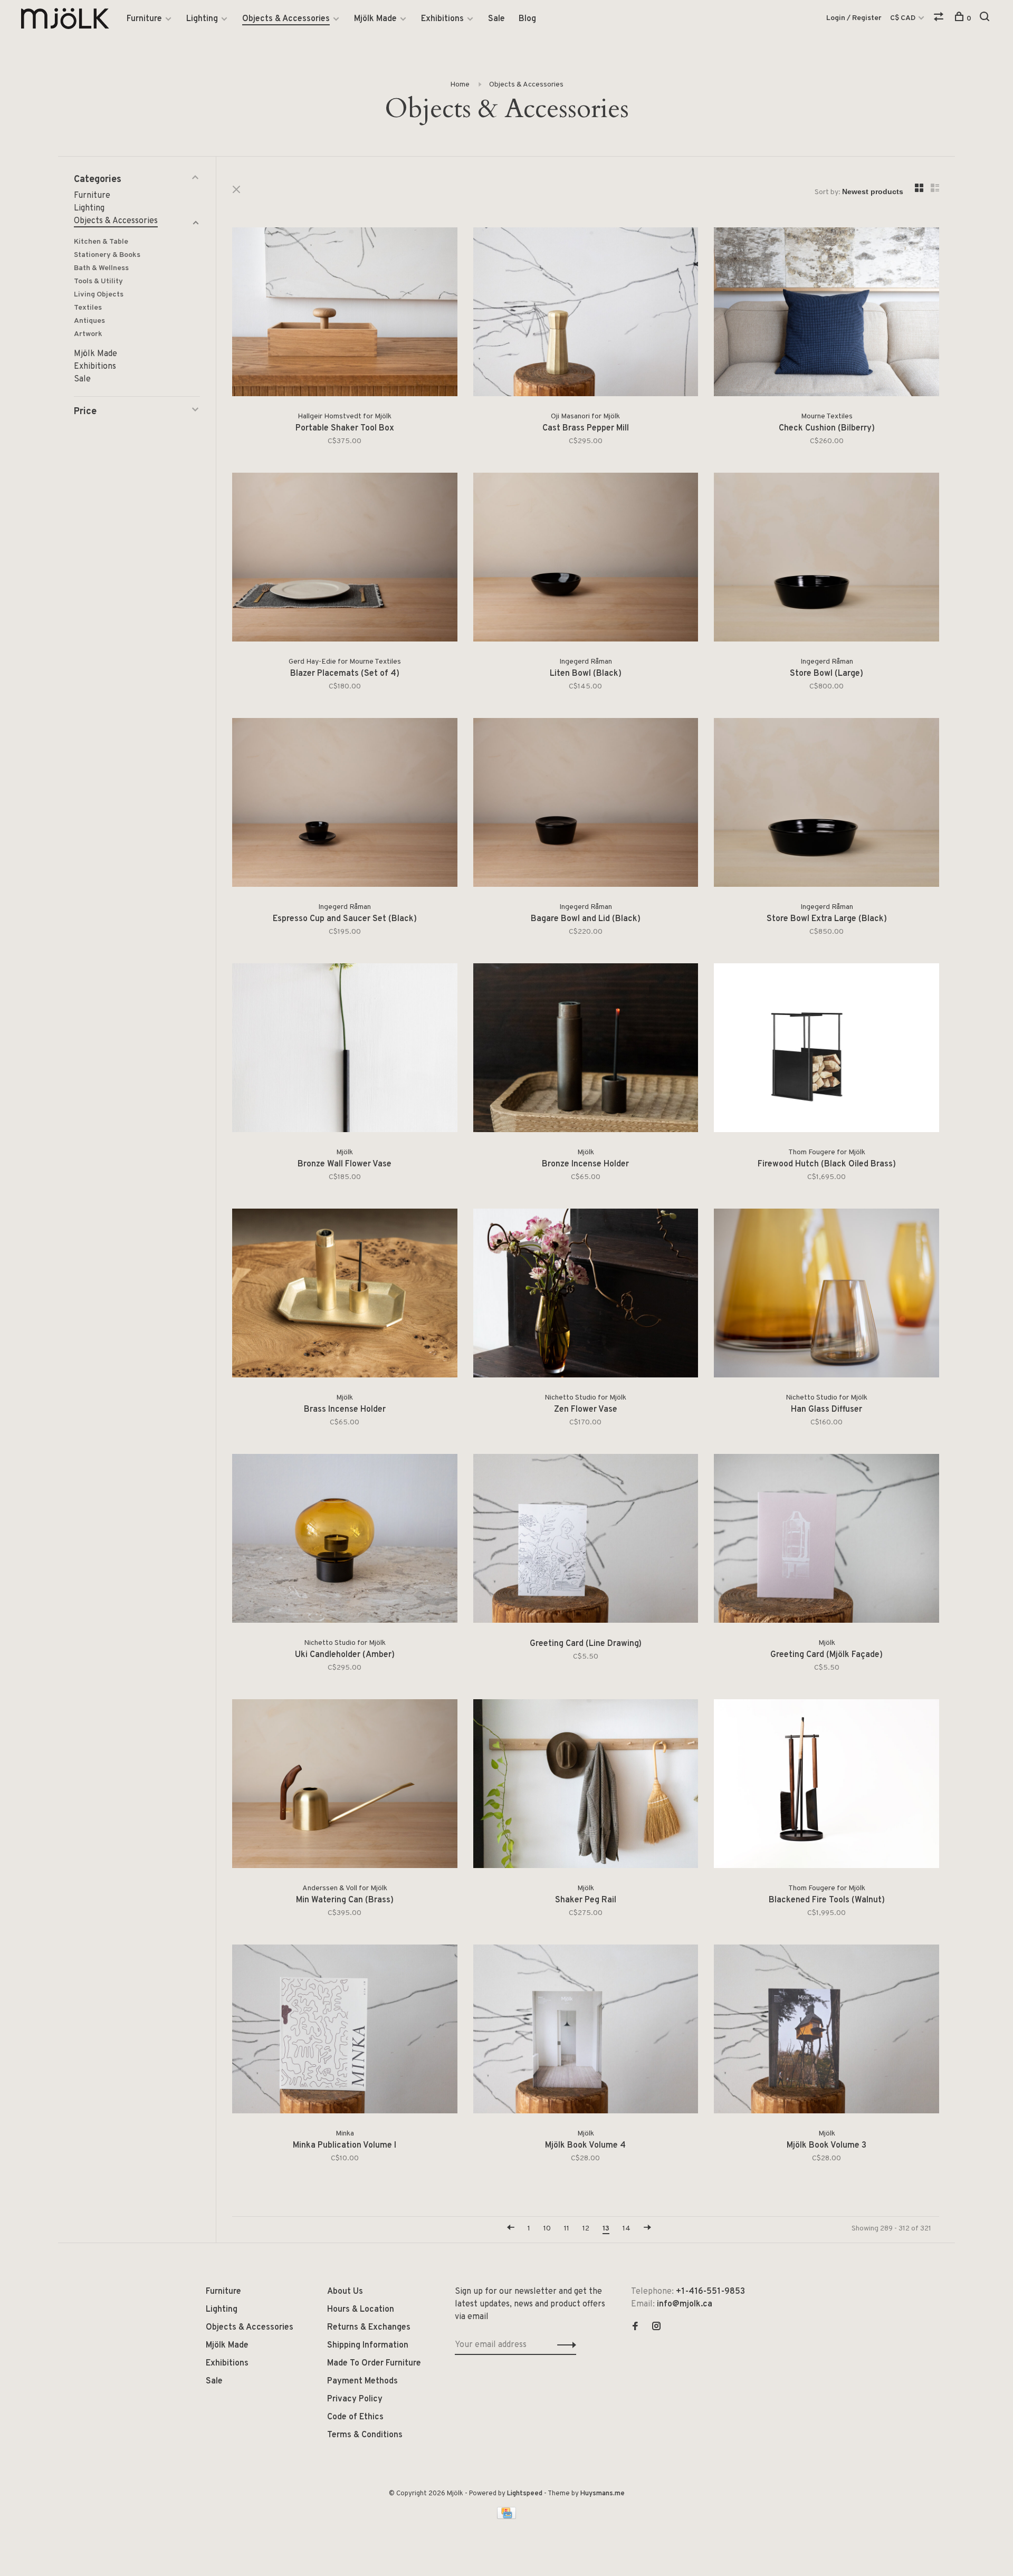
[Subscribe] (573, 1323)
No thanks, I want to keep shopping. (506, 1389)
